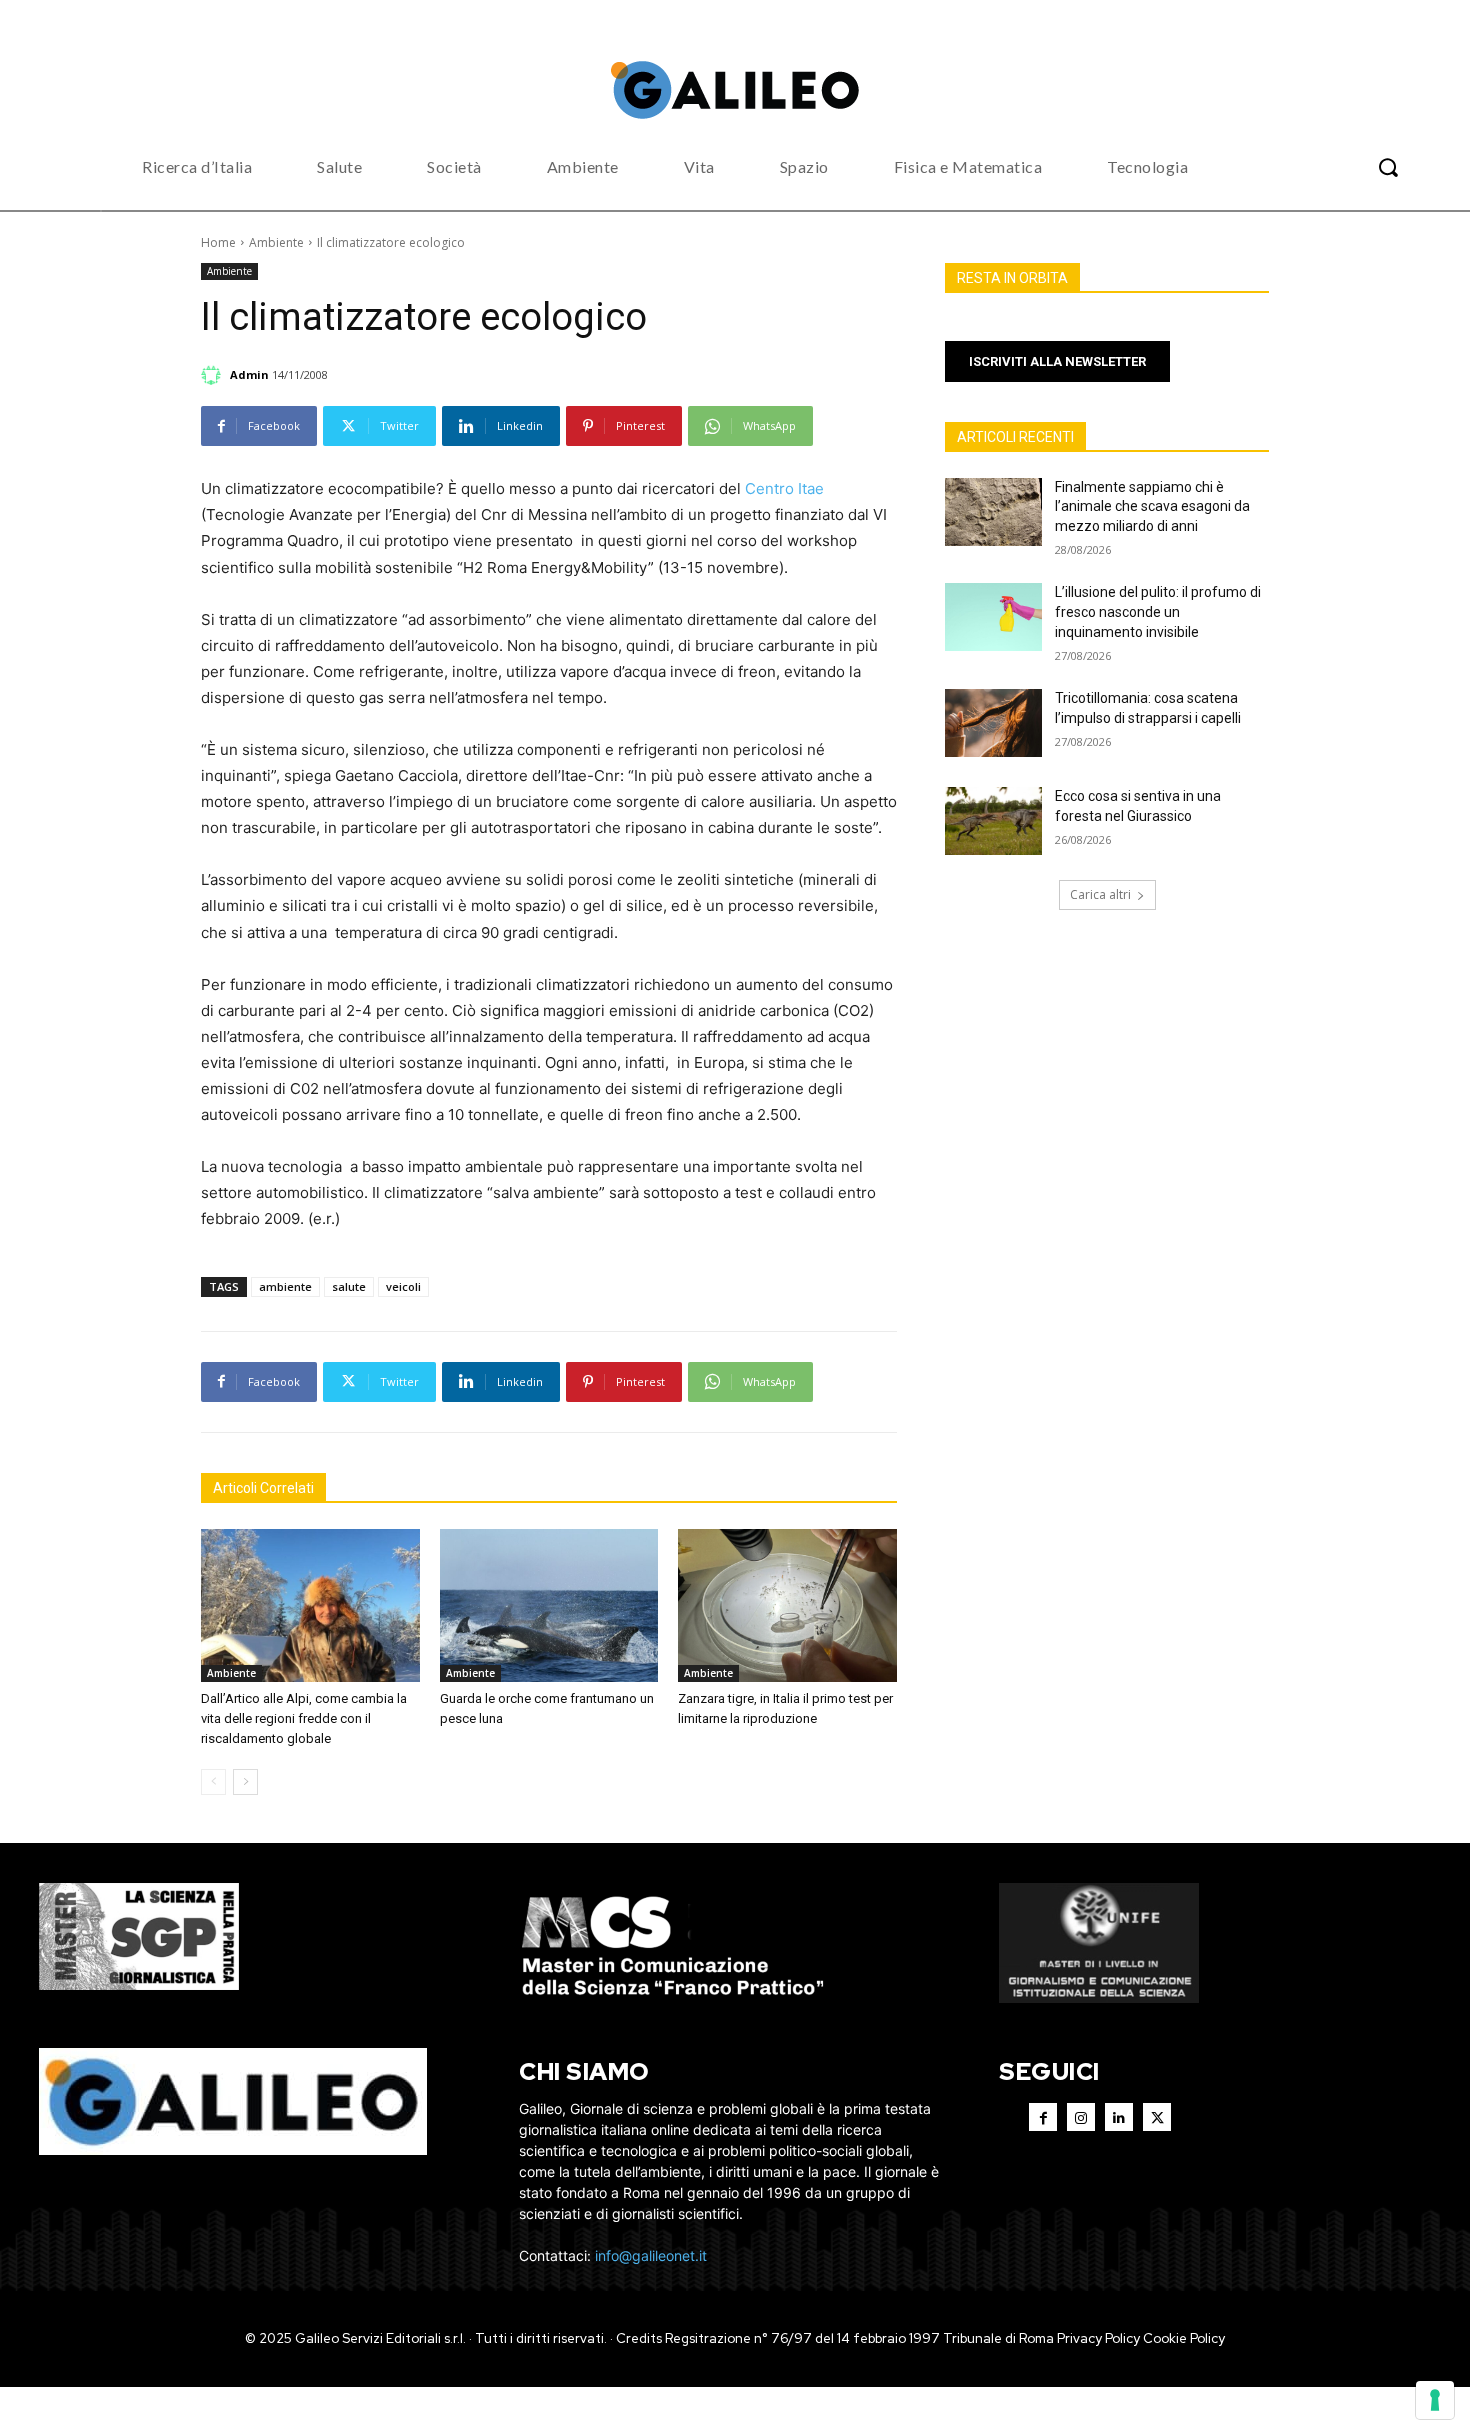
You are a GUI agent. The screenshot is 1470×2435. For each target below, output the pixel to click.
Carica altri (1100, 894)
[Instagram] (1081, 2117)
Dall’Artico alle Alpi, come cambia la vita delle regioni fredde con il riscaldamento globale (304, 1718)
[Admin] (214, 375)
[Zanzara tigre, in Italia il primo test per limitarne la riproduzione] (787, 1605)
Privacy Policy (1098, 2338)
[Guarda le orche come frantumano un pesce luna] (549, 1605)
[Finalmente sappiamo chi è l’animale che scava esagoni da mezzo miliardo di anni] (993, 512)
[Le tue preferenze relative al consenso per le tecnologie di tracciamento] (1435, 2400)
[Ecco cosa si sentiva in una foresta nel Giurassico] (993, 821)
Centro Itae (784, 488)
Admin (249, 374)
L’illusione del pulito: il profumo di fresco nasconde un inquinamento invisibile (1158, 611)
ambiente (285, 1286)
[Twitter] (1157, 2117)
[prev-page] (213, 1782)
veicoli (403, 1286)
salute (349, 1286)
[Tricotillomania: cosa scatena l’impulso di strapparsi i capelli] (993, 723)
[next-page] (245, 1782)
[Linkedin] (1119, 2117)
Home (218, 242)
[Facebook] (1043, 2117)
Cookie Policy (1184, 2338)
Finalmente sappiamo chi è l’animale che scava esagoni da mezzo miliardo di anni (1152, 506)
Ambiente (276, 242)
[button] (1388, 167)
